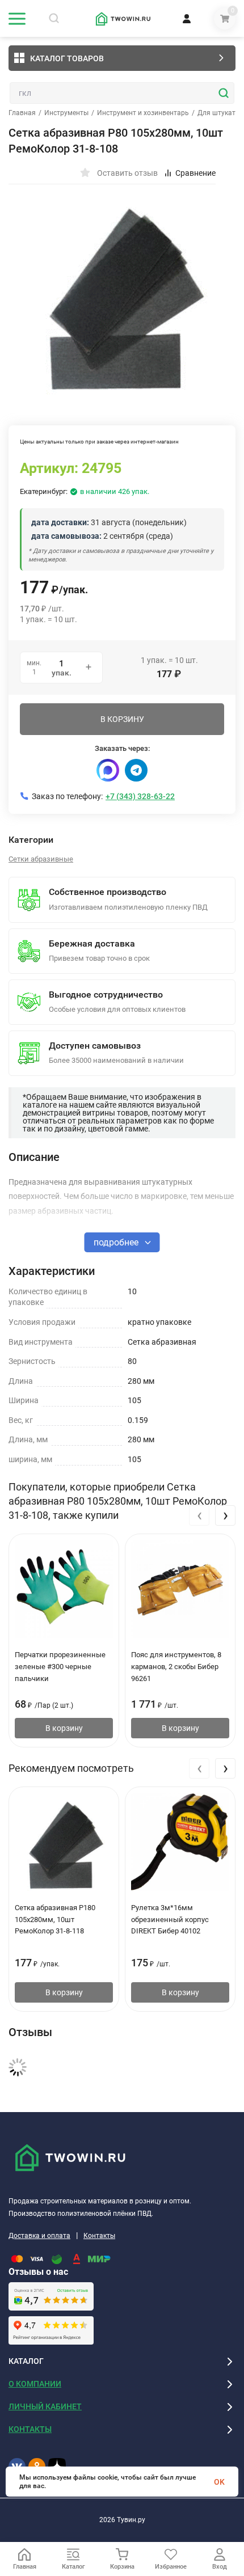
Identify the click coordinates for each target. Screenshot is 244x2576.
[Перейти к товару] (122, 292)
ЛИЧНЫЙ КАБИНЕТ (45, 2406)
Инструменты (66, 113)
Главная (22, 113)
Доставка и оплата (39, 2236)
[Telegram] (136, 770)
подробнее (117, 1242)
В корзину (64, 1728)
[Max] (108, 770)
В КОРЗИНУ (122, 719)
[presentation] (199, 1515)
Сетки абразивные (41, 859)
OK (219, 2482)
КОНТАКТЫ (30, 2429)
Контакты (99, 2236)
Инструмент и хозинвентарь (143, 113)
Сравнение (195, 173)
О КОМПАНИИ (35, 2384)
